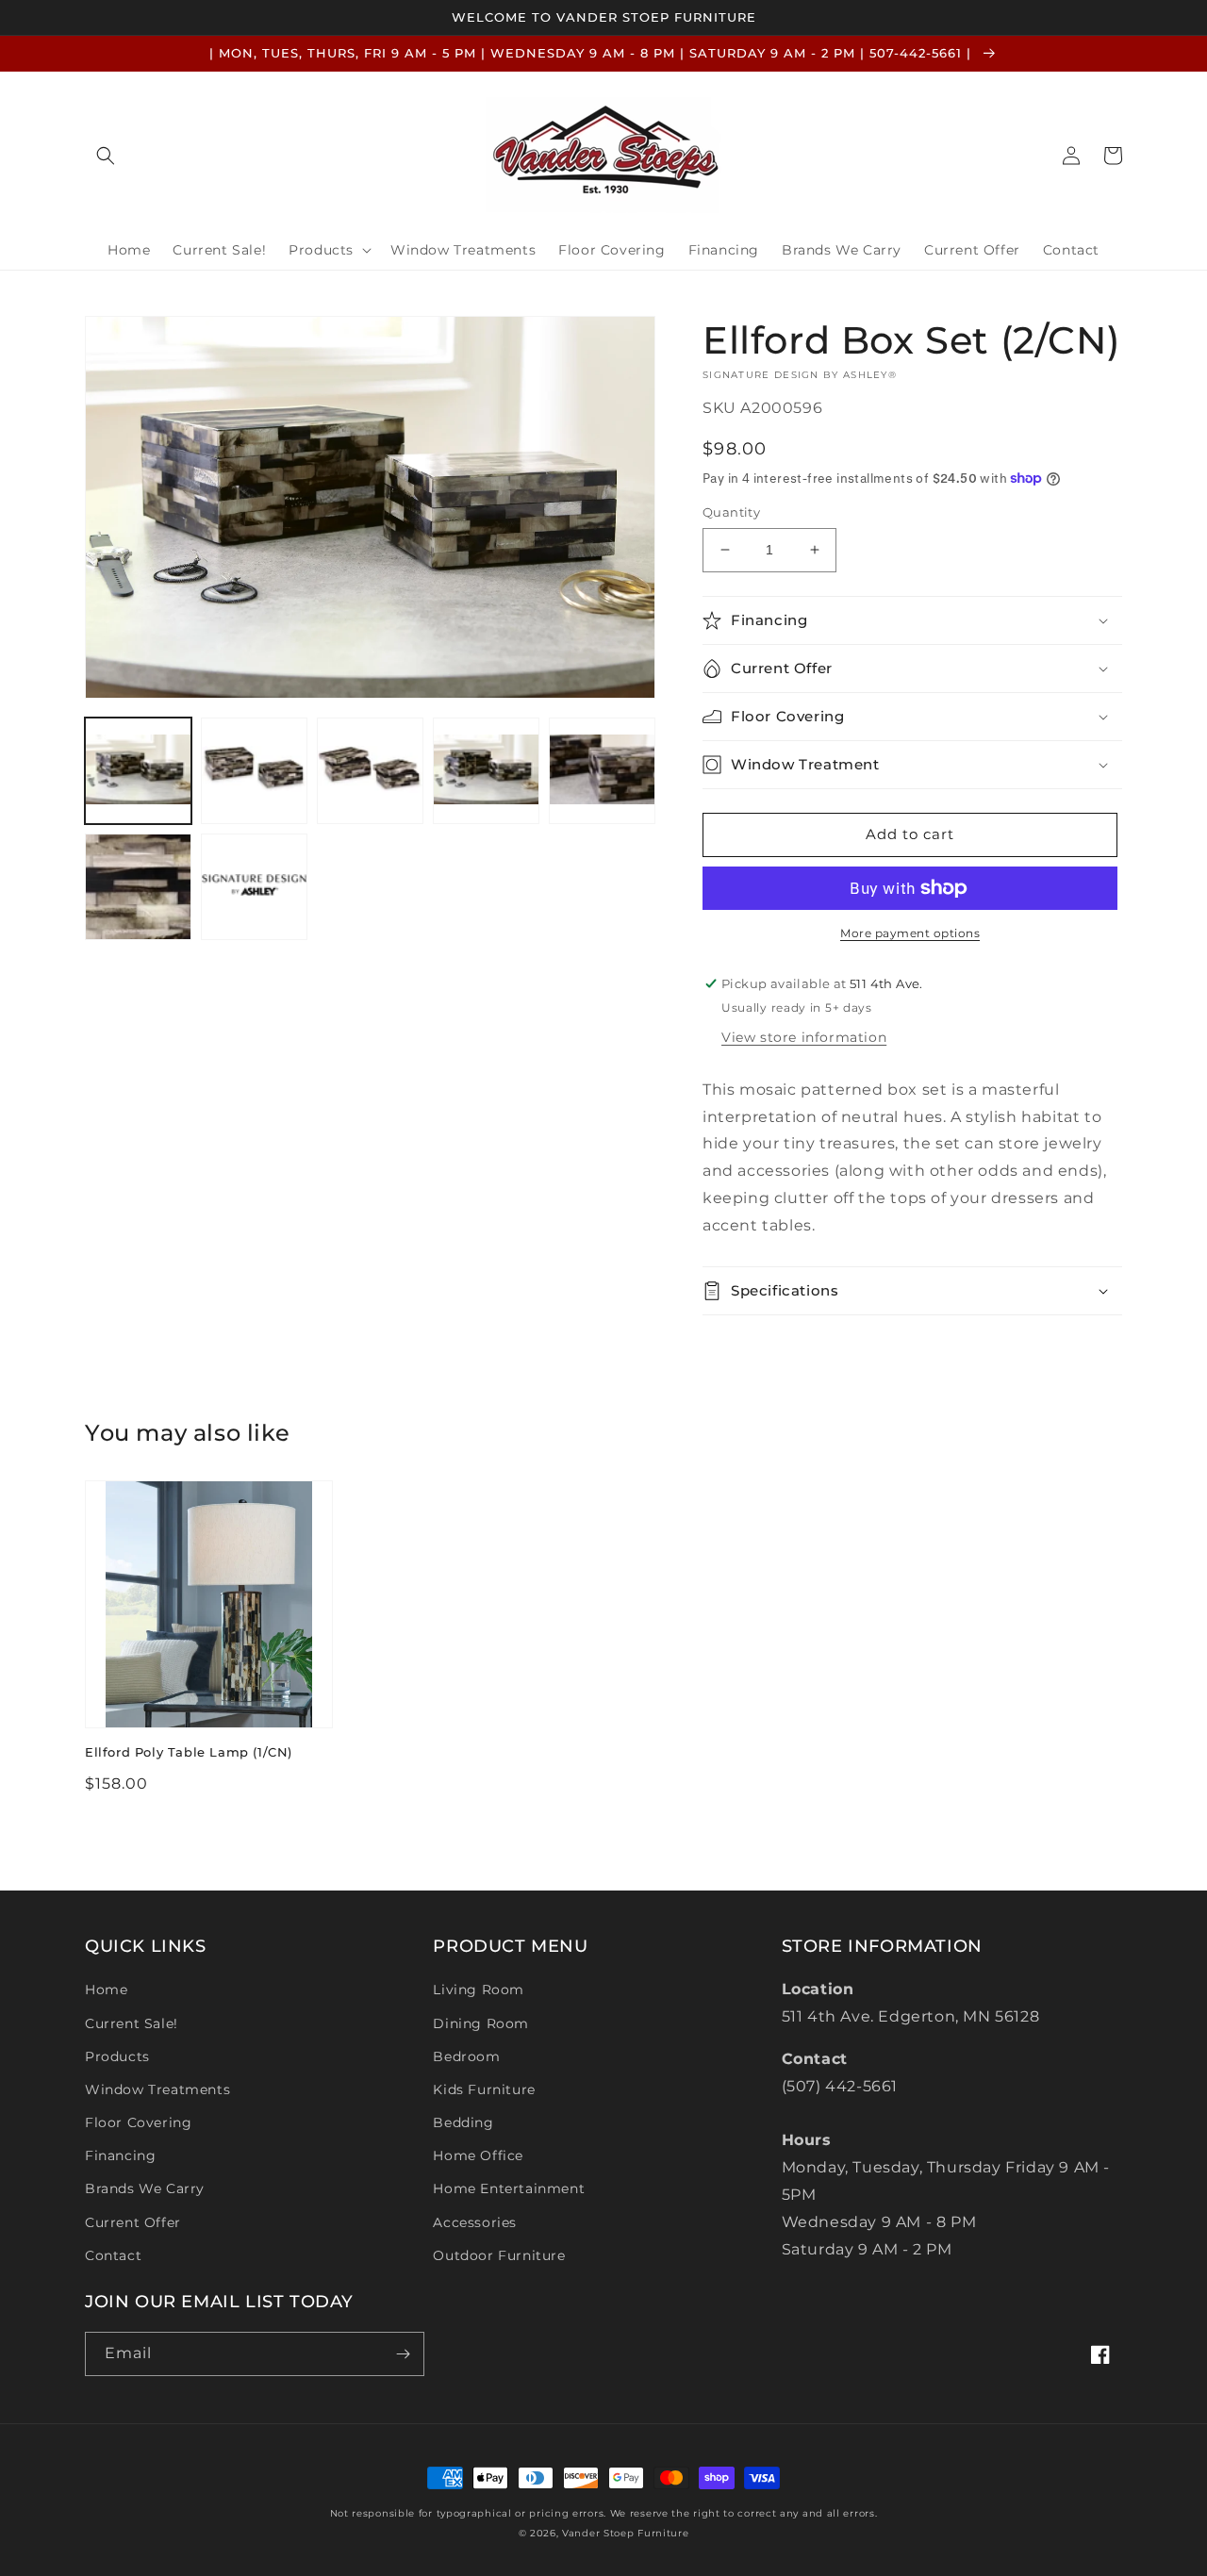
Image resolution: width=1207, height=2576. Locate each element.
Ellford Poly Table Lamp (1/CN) (189, 1752)
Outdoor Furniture (499, 2255)
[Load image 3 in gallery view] (370, 771)
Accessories (475, 2222)
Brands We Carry (145, 2188)
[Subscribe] (403, 2354)
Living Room (479, 1990)
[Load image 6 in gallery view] (138, 887)
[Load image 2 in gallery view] (254, 771)
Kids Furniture (484, 2089)
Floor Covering (138, 2122)
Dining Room (481, 2023)
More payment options (910, 933)
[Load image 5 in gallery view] (602, 771)
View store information (804, 1037)
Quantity (731, 512)
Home (106, 1990)
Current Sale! (132, 2023)
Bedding (463, 2122)
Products (117, 2056)
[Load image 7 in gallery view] (254, 887)
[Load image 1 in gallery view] (138, 771)
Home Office (478, 2155)
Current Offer (133, 2222)
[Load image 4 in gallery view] (486, 771)
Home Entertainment (509, 2188)
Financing (120, 2155)
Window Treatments (157, 2089)
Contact (113, 2255)
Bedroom (466, 2056)
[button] (106, 156)
